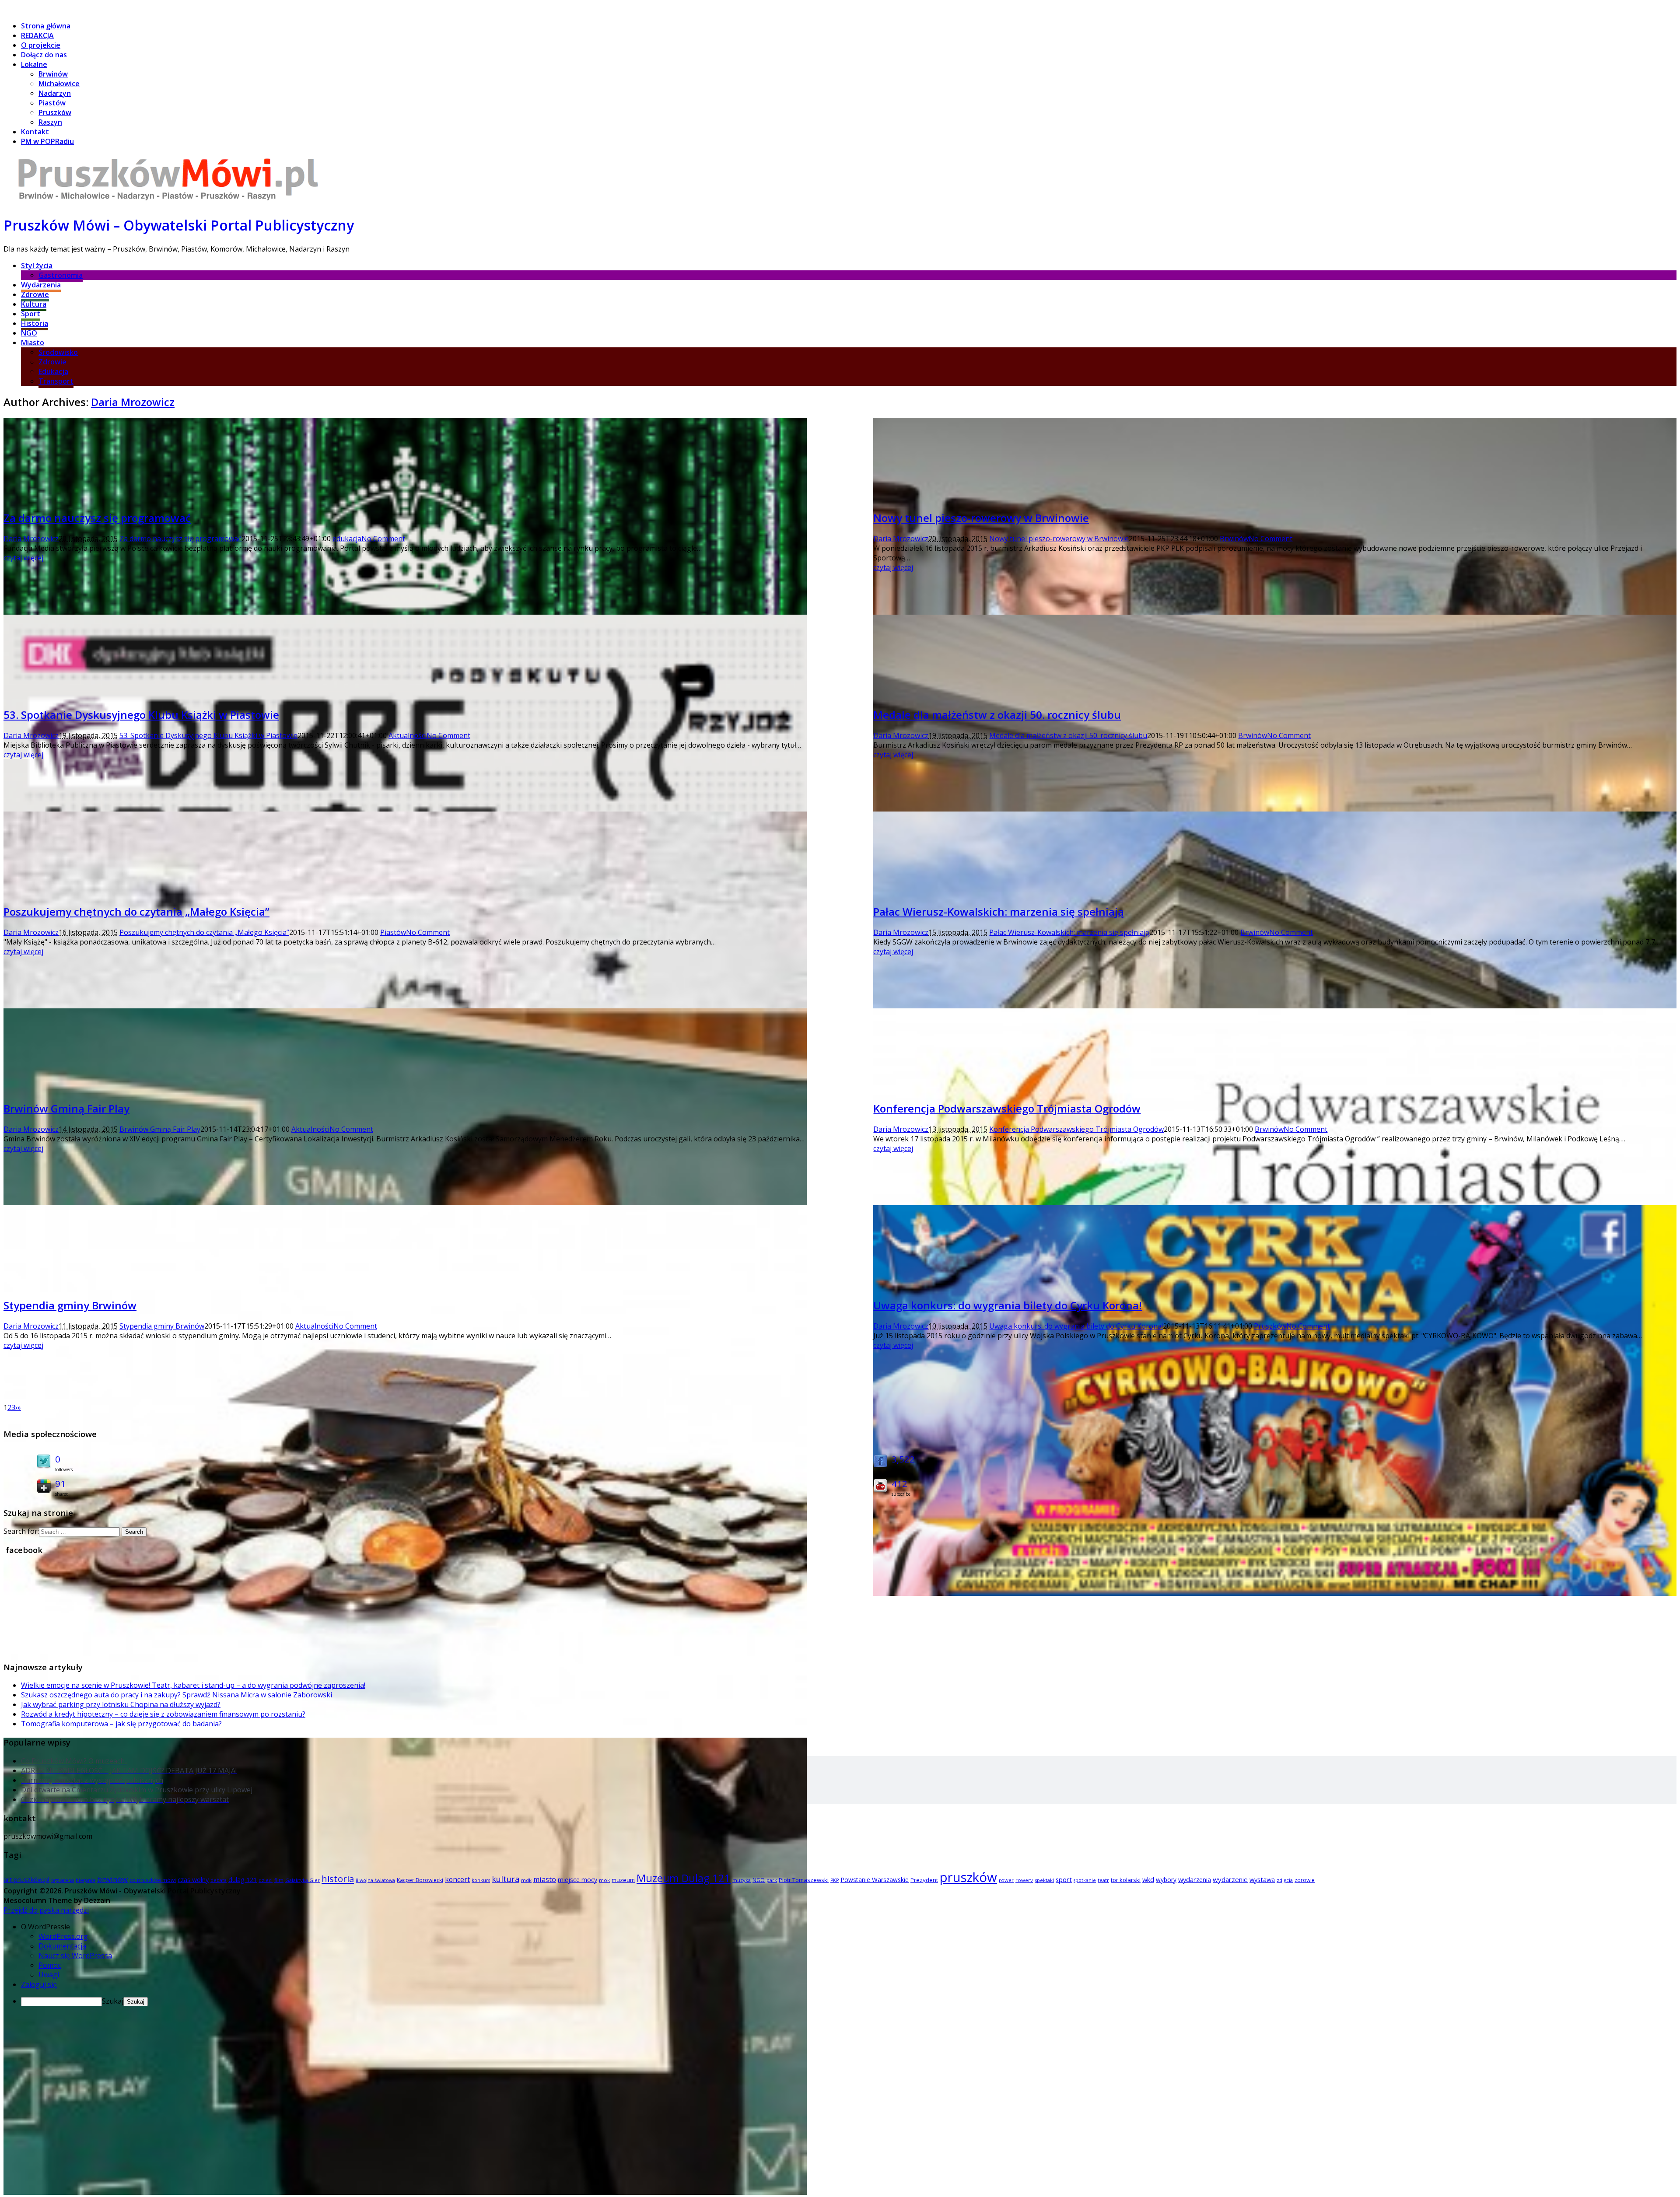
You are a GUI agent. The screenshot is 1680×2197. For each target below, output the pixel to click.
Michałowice (59, 84)
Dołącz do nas (44, 55)
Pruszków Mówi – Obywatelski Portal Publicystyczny (179, 225)
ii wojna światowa (375, 1880)
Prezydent (924, 1880)
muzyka (742, 1880)
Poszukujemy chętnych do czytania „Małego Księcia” (136, 911)
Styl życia (37, 266)
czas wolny (193, 1880)
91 (60, 1483)
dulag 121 (243, 1880)
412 (899, 1483)
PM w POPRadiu (47, 141)
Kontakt (35, 132)
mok (604, 1880)
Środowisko (58, 352)
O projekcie (41, 45)
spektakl (1044, 1880)
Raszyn (50, 122)
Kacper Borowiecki (420, 1880)
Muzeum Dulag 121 (684, 1878)
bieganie (86, 1880)
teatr (1103, 1880)
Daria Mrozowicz (133, 402)
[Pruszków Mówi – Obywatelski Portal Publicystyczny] (168, 202)
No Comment (383, 539)
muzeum (623, 1880)
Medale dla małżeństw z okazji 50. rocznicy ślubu (997, 715)
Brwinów (53, 74)
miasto (545, 1879)
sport (1064, 1879)
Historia (35, 323)
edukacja (347, 539)
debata (219, 1880)
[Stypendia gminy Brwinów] (405, 1735)
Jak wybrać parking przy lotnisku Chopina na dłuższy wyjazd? (121, 1704)
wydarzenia (1195, 1879)
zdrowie (1305, 1880)
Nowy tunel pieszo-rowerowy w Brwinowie (981, 518)
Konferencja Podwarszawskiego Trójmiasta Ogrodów (1007, 1108)
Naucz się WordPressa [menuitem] (75, 1956)
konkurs (481, 1880)
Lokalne (34, 64)
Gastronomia (61, 275)
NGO (29, 333)
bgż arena (63, 1880)
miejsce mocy (577, 1880)
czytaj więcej (23, 558)
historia (338, 1879)
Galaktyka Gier (303, 1880)
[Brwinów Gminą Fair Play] (405, 2192)
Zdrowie (35, 294)
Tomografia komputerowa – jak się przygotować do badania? (121, 1724)
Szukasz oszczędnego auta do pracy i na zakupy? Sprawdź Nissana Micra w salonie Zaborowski (177, 1695)
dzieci (266, 1880)
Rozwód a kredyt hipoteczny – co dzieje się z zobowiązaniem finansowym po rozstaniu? (163, 1714)
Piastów (52, 103)
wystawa (1262, 1879)
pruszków (968, 1877)
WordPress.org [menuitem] (63, 1936)
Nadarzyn (55, 93)
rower (1006, 1880)
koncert (457, 1879)
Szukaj (113, 2001)
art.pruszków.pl (26, 1879)
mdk (526, 1880)
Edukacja (53, 371)
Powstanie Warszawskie (875, 1880)
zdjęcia (1285, 1880)
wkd (1148, 1879)
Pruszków (55, 112)
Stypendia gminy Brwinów (70, 1305)
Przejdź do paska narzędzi (46, 1910)
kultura (506, 1879)
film (279, 1880)
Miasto (33, 343)
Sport (31, 314)
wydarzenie (1230, 1879)
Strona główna (46, 26)
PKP (835, 1880)
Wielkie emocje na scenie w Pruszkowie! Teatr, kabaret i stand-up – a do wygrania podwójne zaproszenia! (193, 1685)
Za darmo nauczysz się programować (97, 518)
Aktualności (408, 735)
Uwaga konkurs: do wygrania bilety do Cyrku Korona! (1008, 1305)
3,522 (903, 1459)
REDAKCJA (37, 35)
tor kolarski (1126, 1880)
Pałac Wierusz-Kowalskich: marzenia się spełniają (999, 911)
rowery (1024, 1880)
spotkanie (1085, 1880)
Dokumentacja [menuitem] (62, 1946)
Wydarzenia (41, 285)
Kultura (34, 304)
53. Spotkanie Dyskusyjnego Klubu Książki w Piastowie (141, 715)
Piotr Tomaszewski (804, 1880)
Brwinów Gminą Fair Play (66, 1108)
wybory (1166, 1880)
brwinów (112, 1879)
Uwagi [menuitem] (49, 1975)
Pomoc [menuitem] (50, 1965)
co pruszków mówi (153, 1880)
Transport (56, 381)
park (772, 1880)
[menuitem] (849, 1927)
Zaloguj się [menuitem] (39, 1984)
